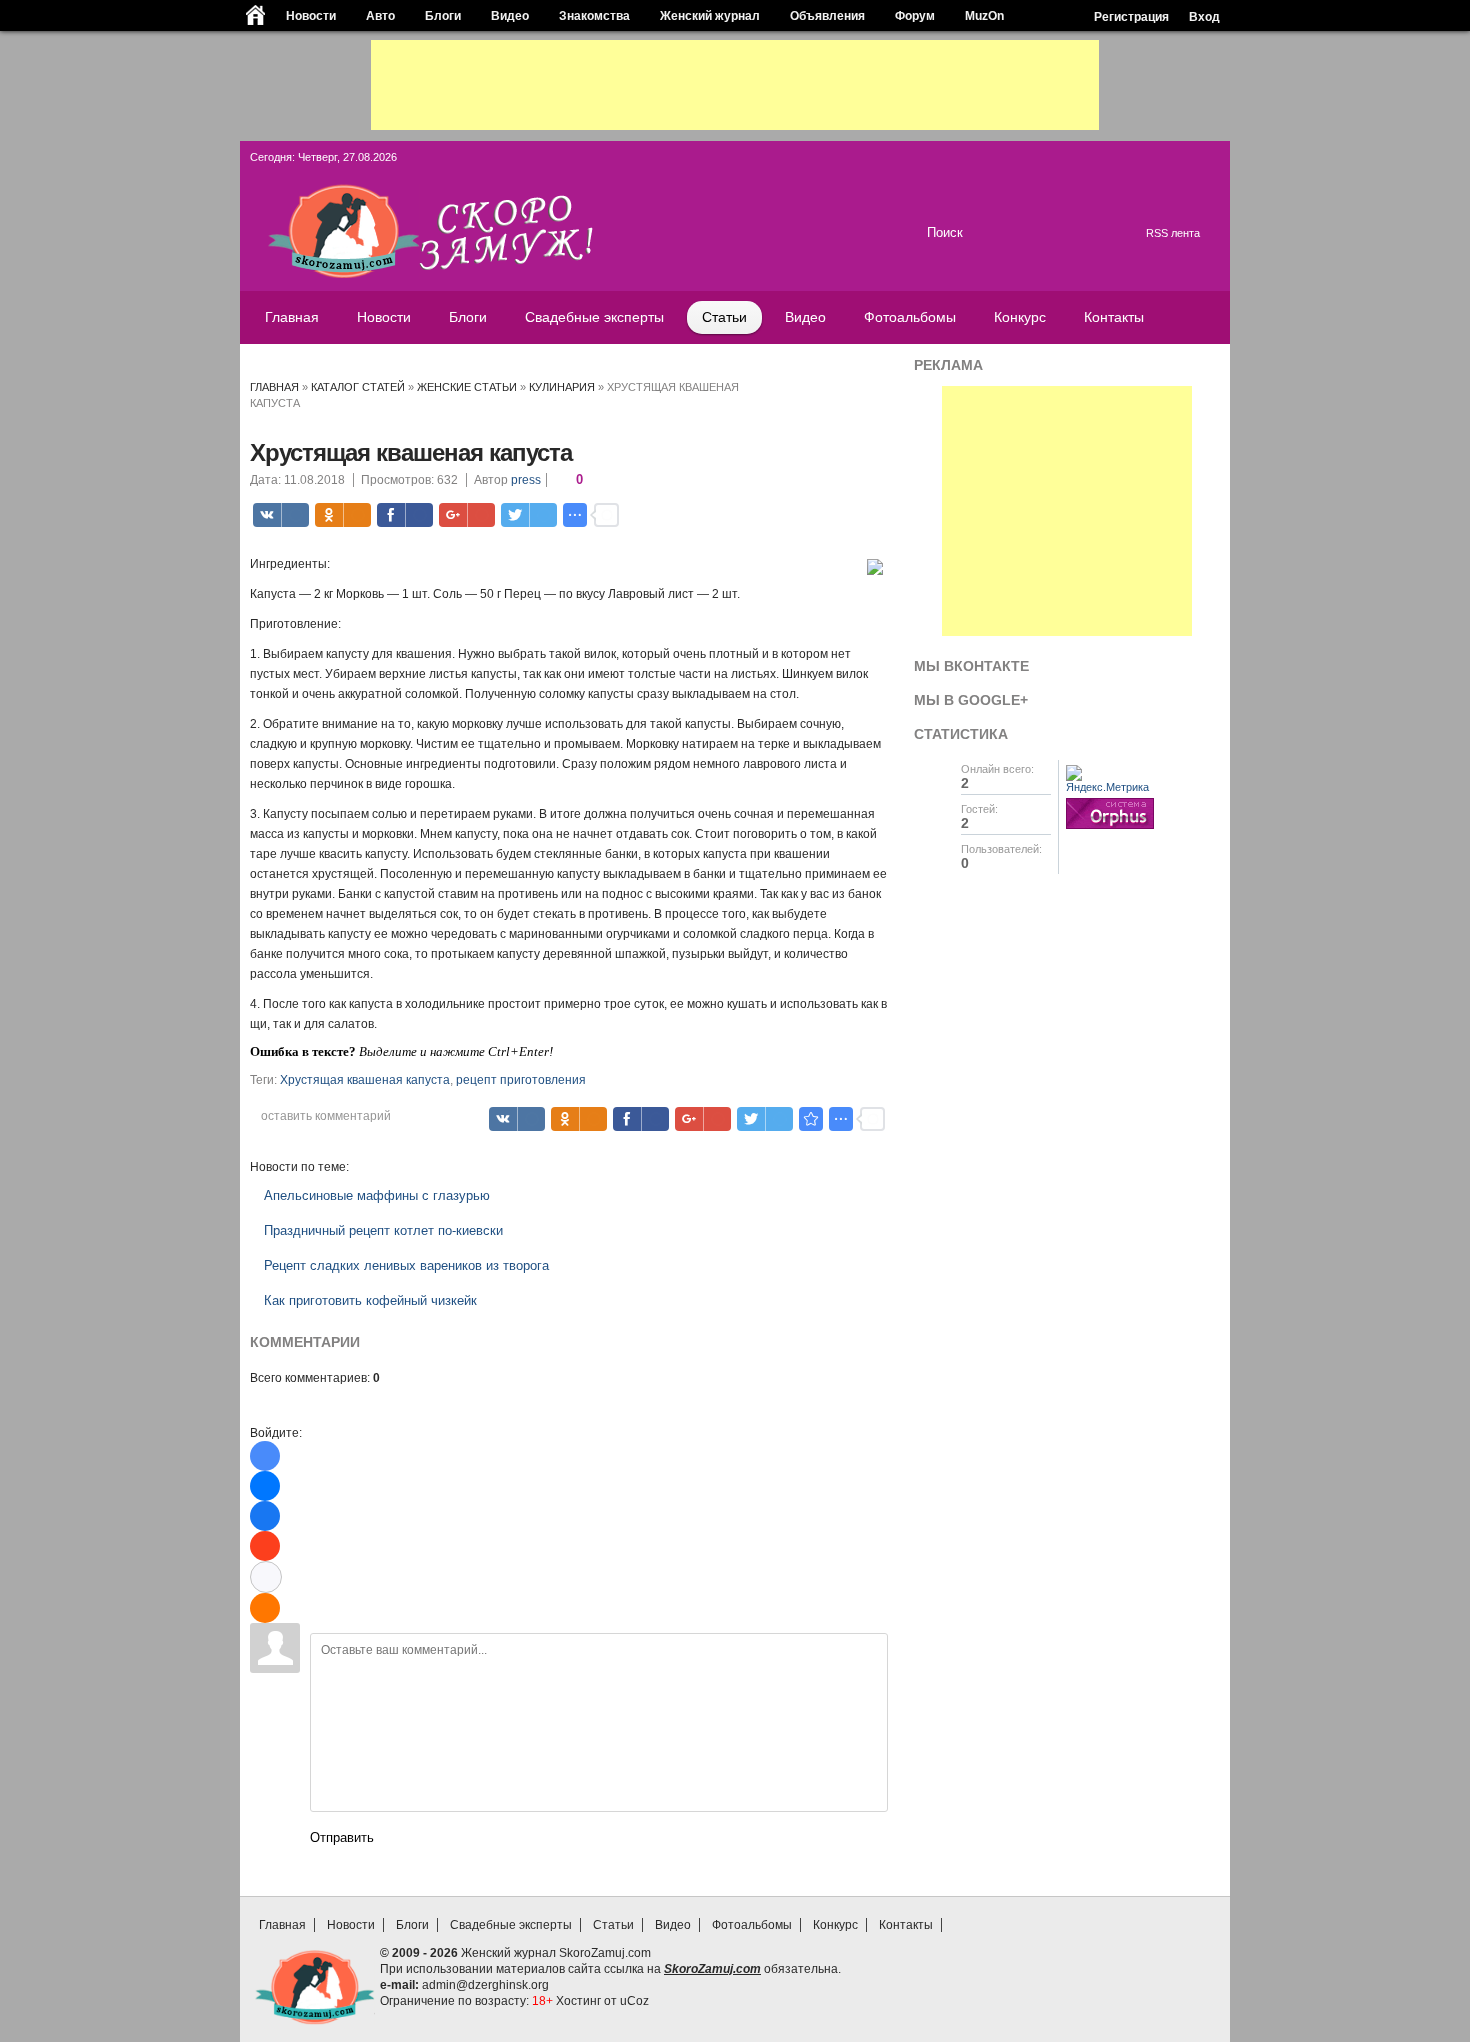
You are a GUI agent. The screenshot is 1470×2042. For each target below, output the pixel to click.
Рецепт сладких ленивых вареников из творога (406, 1265)
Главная (274, 387)
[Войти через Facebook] (265, 1516)
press (526, 480)
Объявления (827, 15)
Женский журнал (710, 15)
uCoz (634, 2001)
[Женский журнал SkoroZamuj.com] (482, 275)
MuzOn (984, 15)
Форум (915, 15)
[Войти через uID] (265, 1456)
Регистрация (1131, 16)
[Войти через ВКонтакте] (265, 1486)
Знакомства (594, 15)
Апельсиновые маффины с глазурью (377, 1195)
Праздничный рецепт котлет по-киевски (383, 1230)
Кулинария (562, 387)
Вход (1204, 16)
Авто (380, 15)
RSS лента (1173, 233)
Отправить (342, 1837)
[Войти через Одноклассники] (265, 1608)
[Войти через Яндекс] (265, 1546)
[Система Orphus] (1110, 830)
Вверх (1208, 1887)
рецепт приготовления (521, 1080)
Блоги (443, 15)
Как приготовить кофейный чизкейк (370, 1300)
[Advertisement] (735, 85)
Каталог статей (358, 387)
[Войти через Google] (266, 1577)
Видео (510, 15)
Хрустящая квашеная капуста (365, 1080)
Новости (311, 15)
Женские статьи (467, 387)
